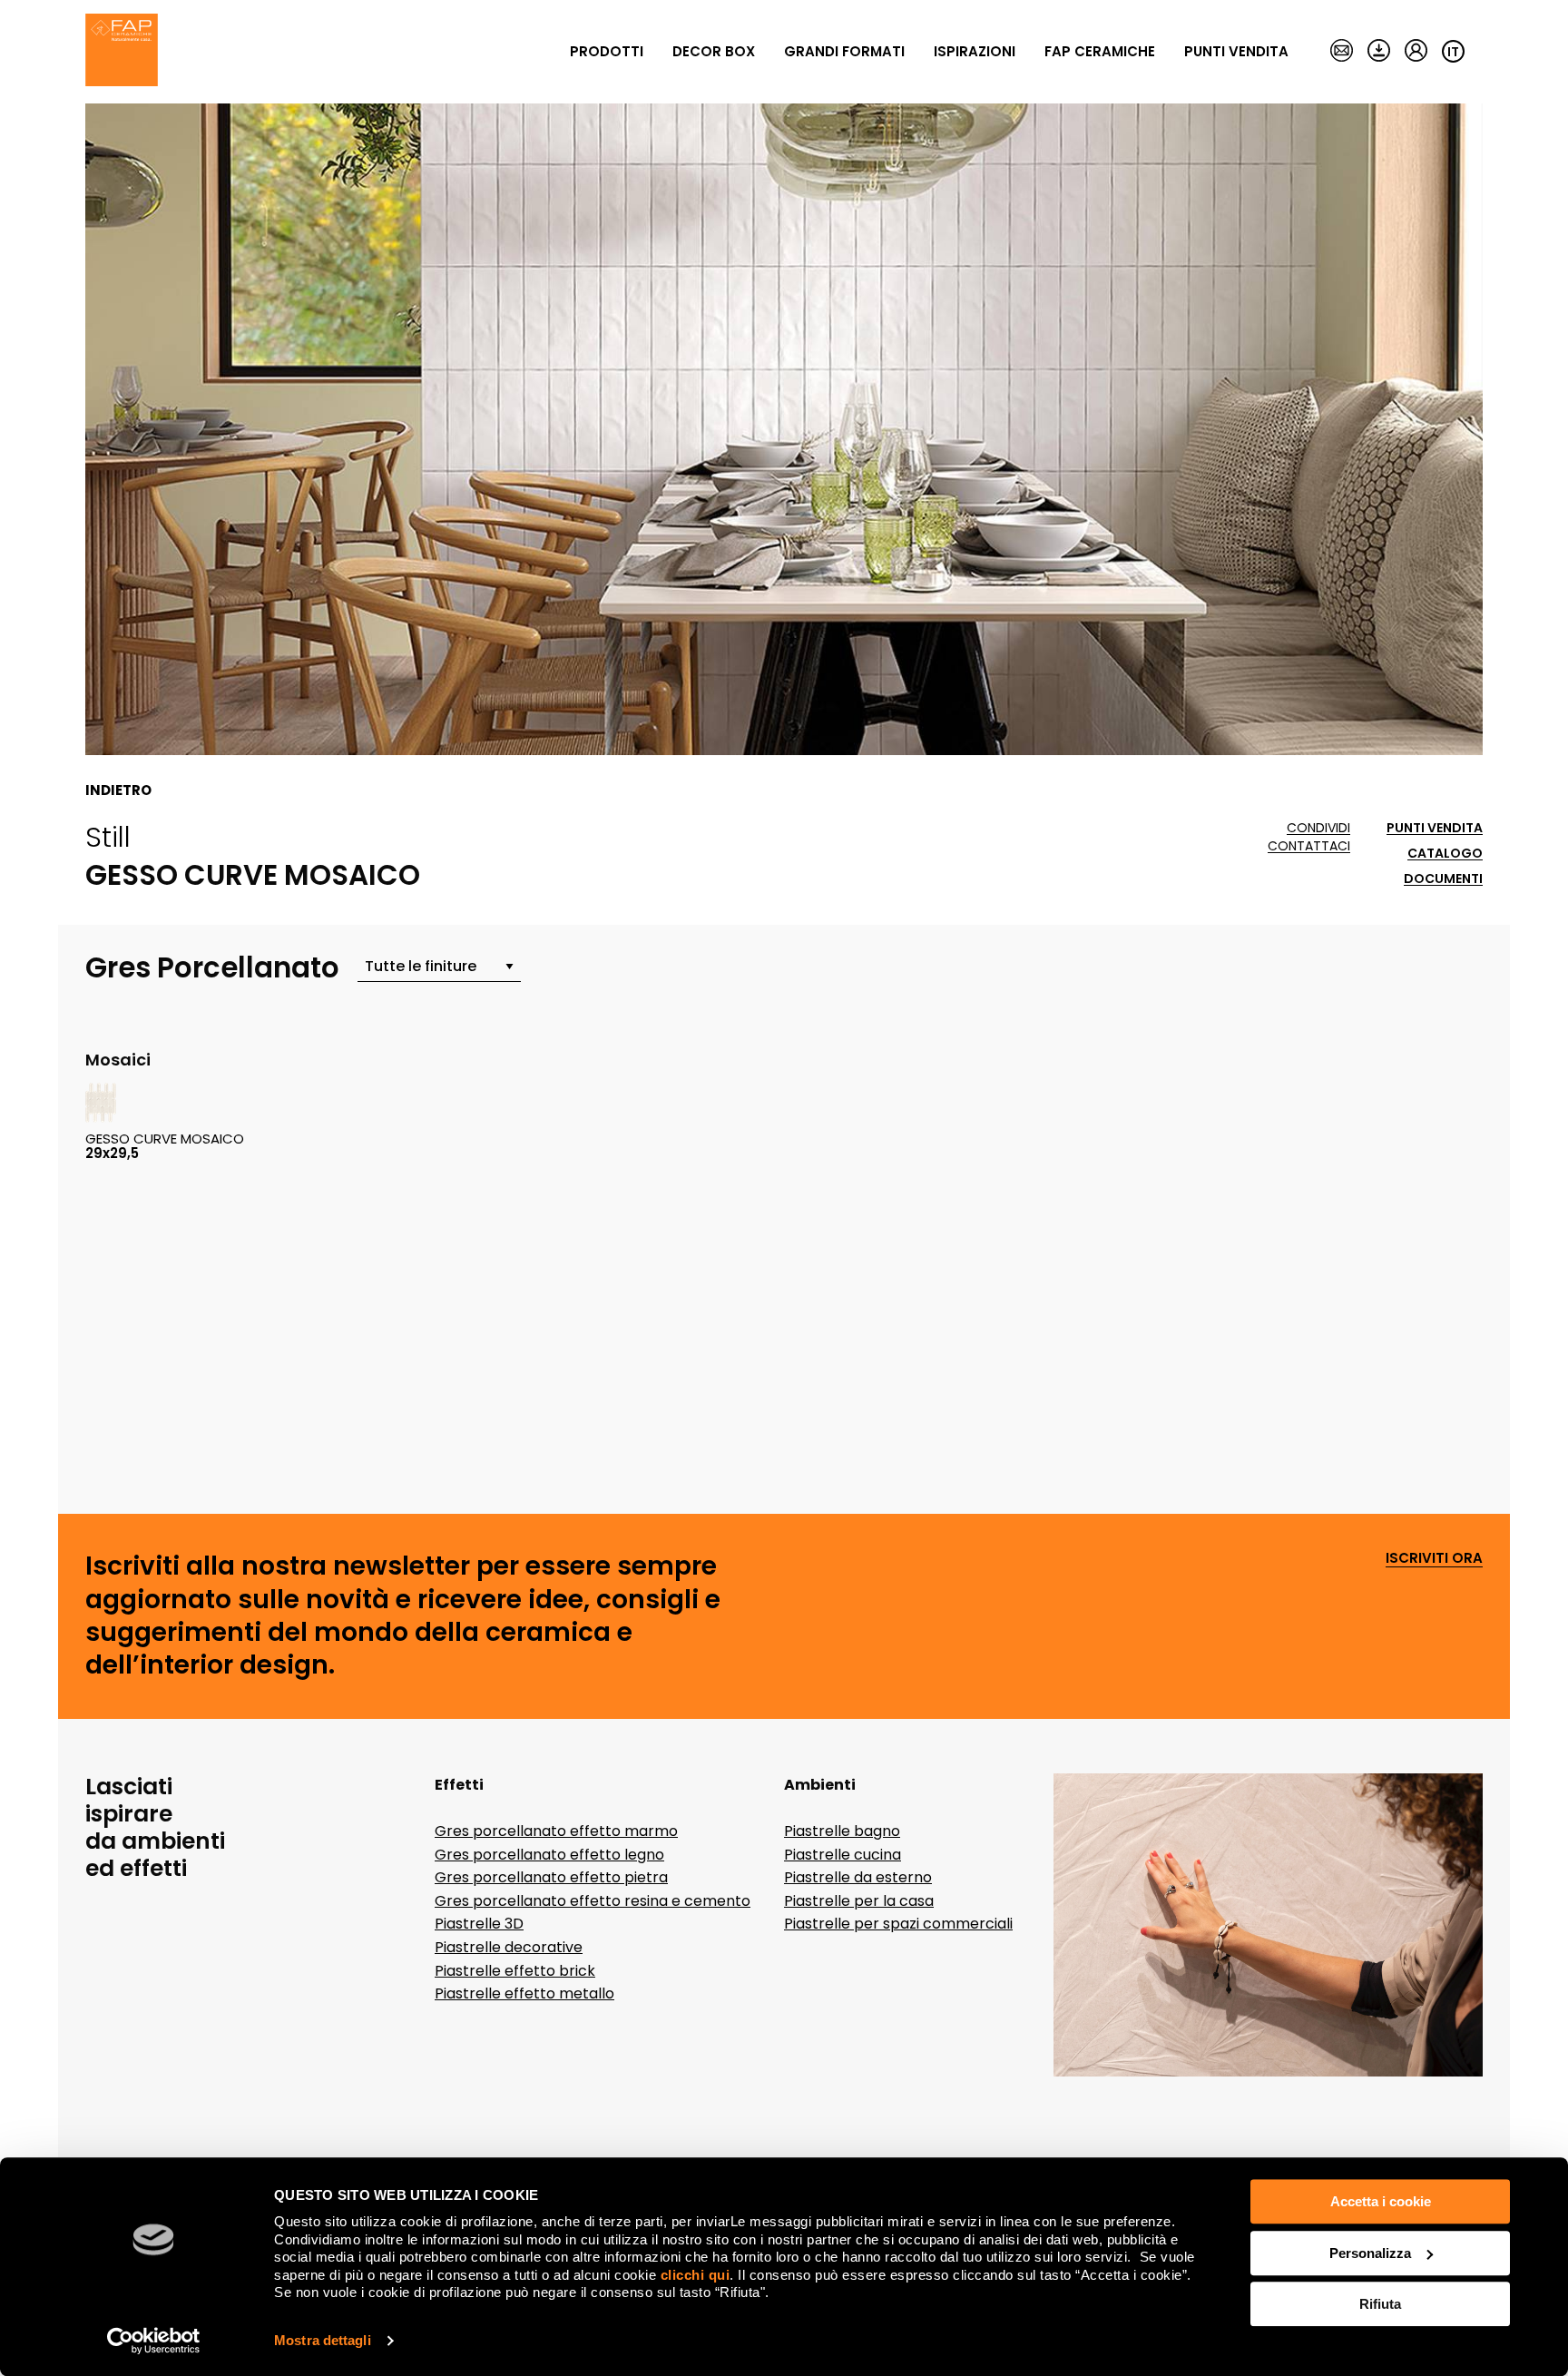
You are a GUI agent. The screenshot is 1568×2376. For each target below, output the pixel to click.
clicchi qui (696, 2275)
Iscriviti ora (1434, 1559)
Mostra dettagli (323, 2340)
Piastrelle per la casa (859, 1901)
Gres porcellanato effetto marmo (556, 1831)
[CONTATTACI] (1342, 52)
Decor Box (714, 51)
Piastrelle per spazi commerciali (898, 1924)
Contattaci (1309, 846)
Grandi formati (844, 51)
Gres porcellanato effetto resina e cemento (593, 1901)
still (108, 837)
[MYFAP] (1416, 52)
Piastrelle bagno (842, 1831)
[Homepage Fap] (122, 52)
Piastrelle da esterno (858, 1877)
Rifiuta (1380, 2304)
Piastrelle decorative (509, 1947)
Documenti (1443, 879)
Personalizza (1370, 2253)
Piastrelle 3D (479, 1924)
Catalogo (1445, 854)
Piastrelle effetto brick (515, 1971)
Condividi (1318, 828)
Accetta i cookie (1381, 2201)
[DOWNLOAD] (1379, 52)
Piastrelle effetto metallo (524, 1993)
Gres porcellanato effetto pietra (551, 1877)
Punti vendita (1236, 51)
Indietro (118, 790)
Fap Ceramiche (1100, 51)
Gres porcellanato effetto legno (549, 1855)
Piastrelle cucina (843, 1855)
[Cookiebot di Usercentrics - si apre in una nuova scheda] (154, 2341)
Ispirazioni (975, 51)
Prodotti (607, 51)
